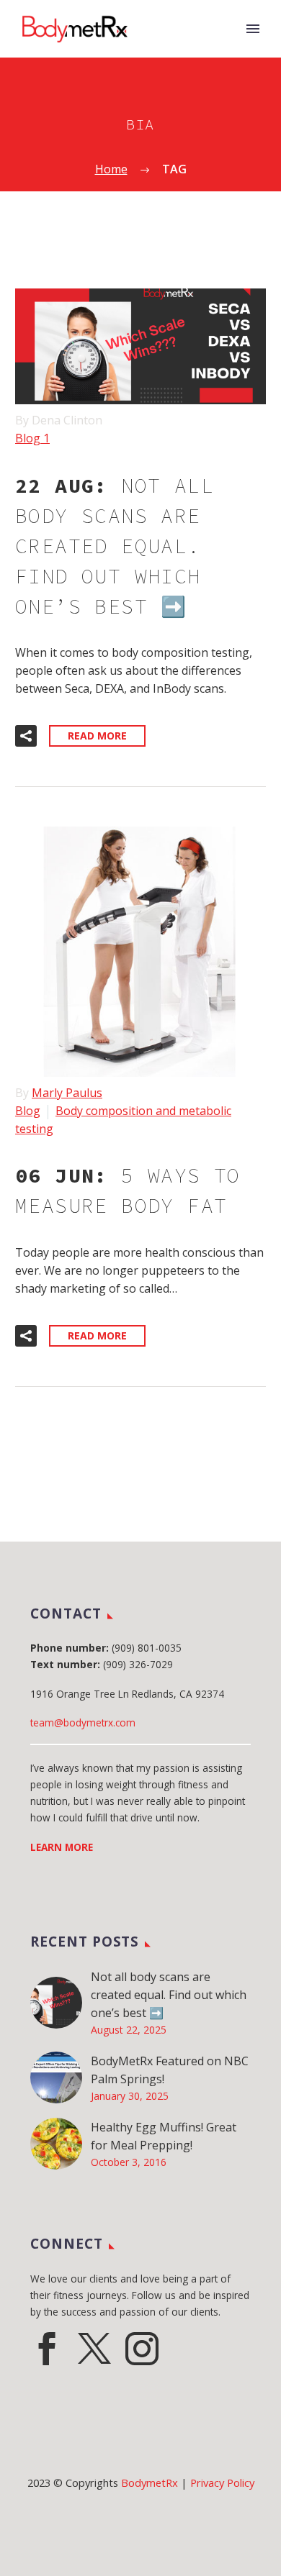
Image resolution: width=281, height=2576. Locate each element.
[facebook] (47, 2349)
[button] (26, 736)
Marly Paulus (67, 1093)
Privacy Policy (222, 2482)
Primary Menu (253, 29)
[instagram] (142, 2349)
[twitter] (94, 2349)
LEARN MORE (62, 1847)
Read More (97, 736)
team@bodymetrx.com (83, 1722)
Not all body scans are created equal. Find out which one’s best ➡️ (169, 1995)
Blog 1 (32, 438)
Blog (28, 1111)
